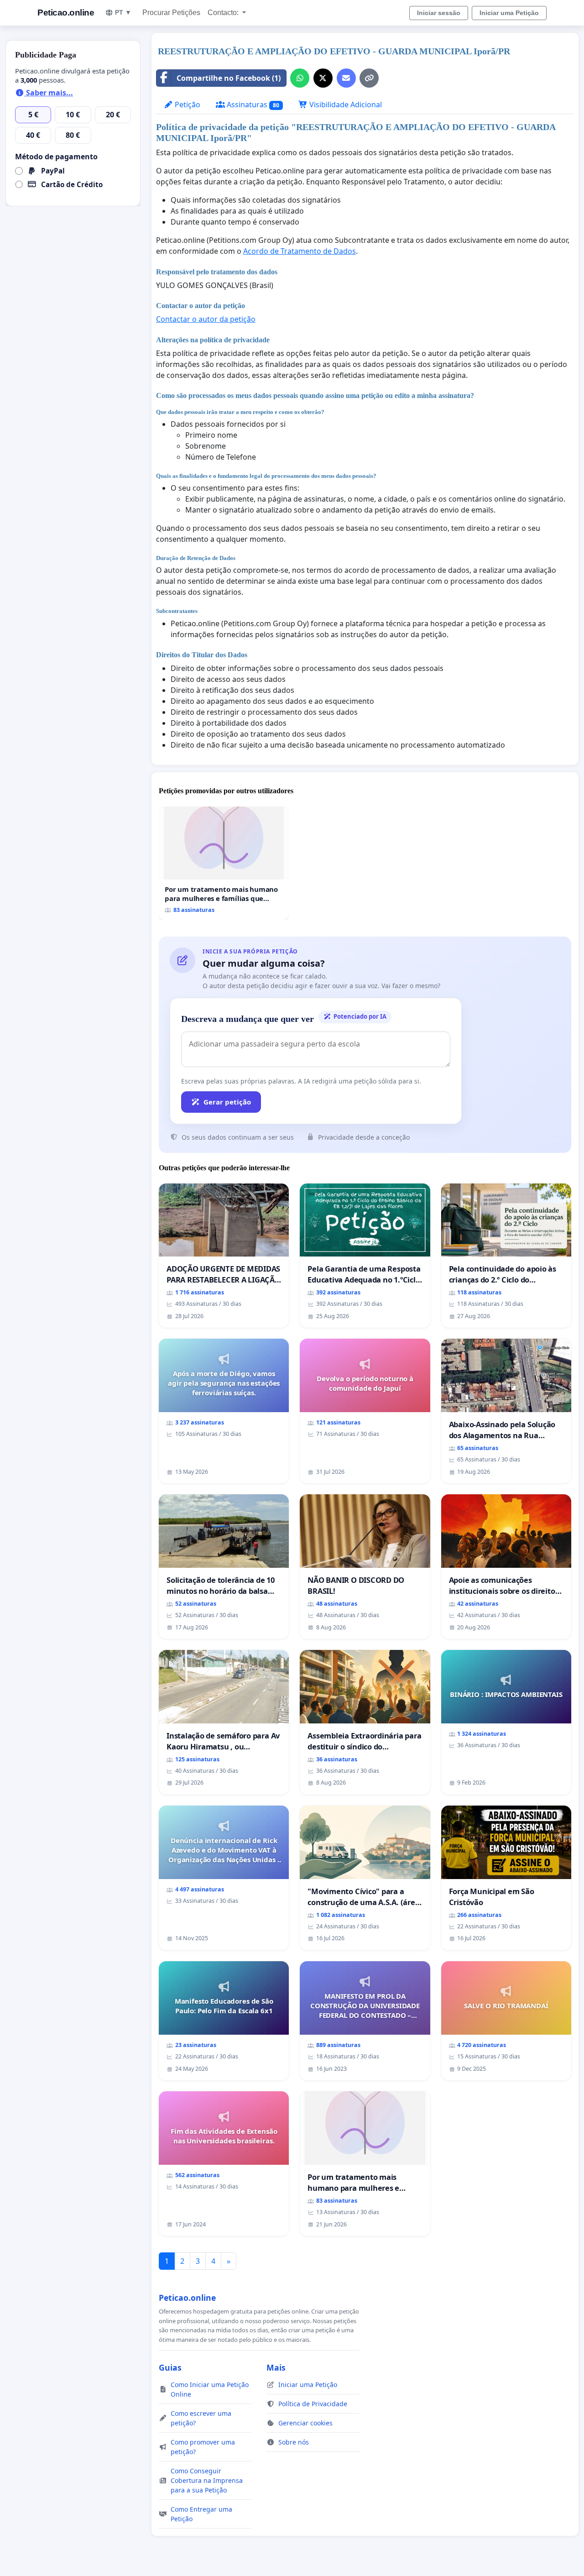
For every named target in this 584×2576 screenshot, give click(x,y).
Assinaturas (252, 105)
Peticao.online (66, 13)
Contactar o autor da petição (206, 319)
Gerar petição (227, 1102)
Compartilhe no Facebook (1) (229, 78)
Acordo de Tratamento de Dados (300, 251)
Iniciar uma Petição (509, 13)
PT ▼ (123, 12)
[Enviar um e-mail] (346, 78)
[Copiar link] (369, 78)
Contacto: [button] (224, 13)
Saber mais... (49, 93)
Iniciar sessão (439, 13)
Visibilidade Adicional (345, 105)
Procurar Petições (171, 13)
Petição (187, 105)
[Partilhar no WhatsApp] (300, 78)
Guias (170, 2367)
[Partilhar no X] (323, 78)
